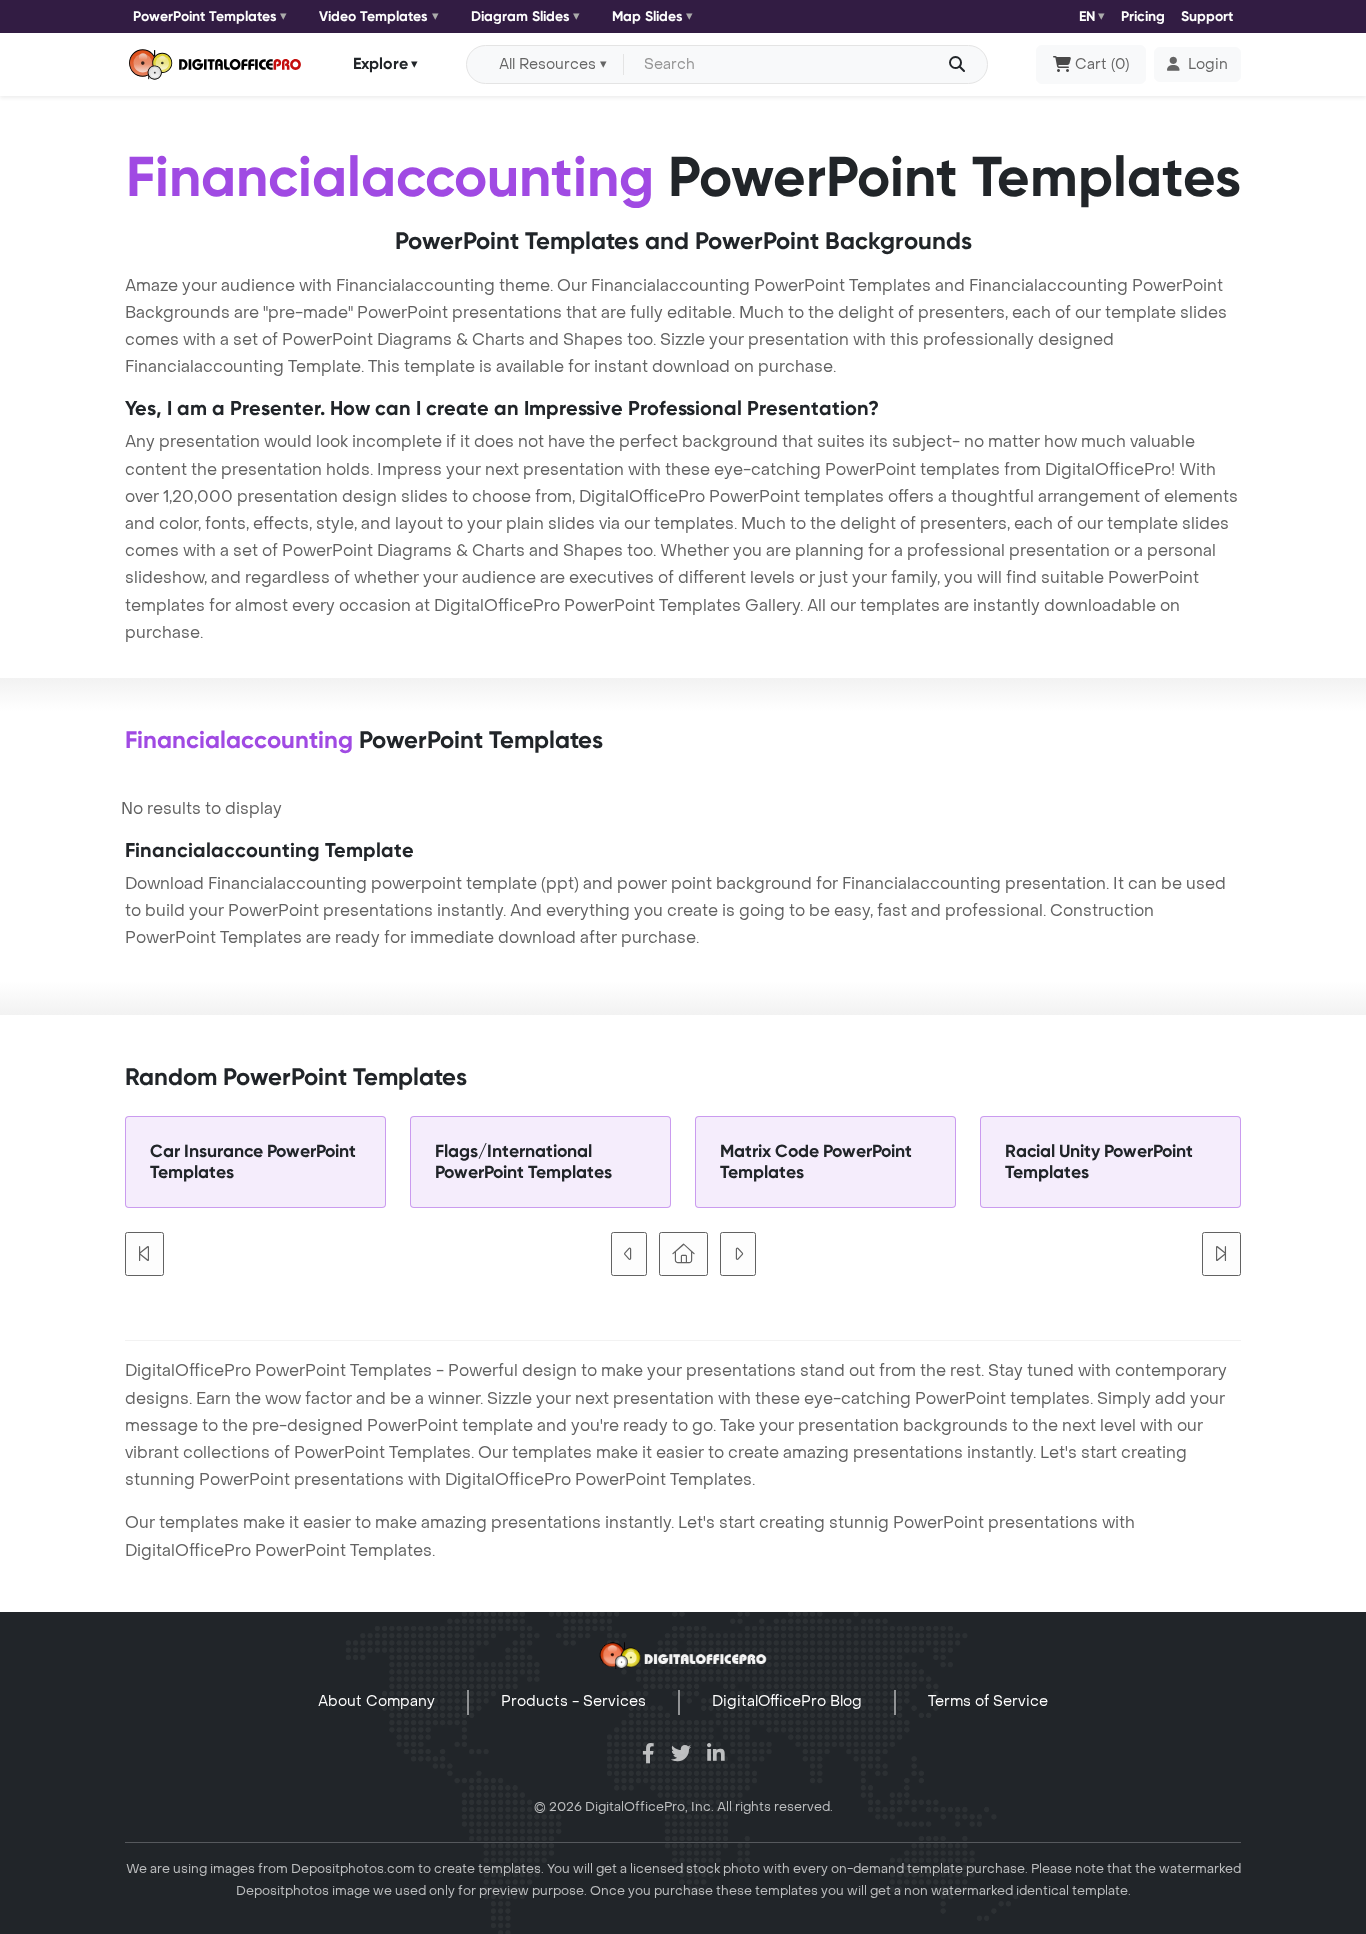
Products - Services (573, 1701)
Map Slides (647, 16)
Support (1207, 16)
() (1102, 64)
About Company (376, 1701)
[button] (1197, 65)
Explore (380, 63)
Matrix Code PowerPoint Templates (816, 1162)
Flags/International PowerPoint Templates (523, 1162)
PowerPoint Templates (205, 16)
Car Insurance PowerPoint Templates (253, 1162)
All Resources (547, 64)
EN (1087, 16)
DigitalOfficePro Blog (787, 1701)
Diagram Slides (520, 16)
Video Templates (373, 16)
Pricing (1143, 16)
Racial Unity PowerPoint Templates (1099, 1162)
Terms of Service (988, 1701)
